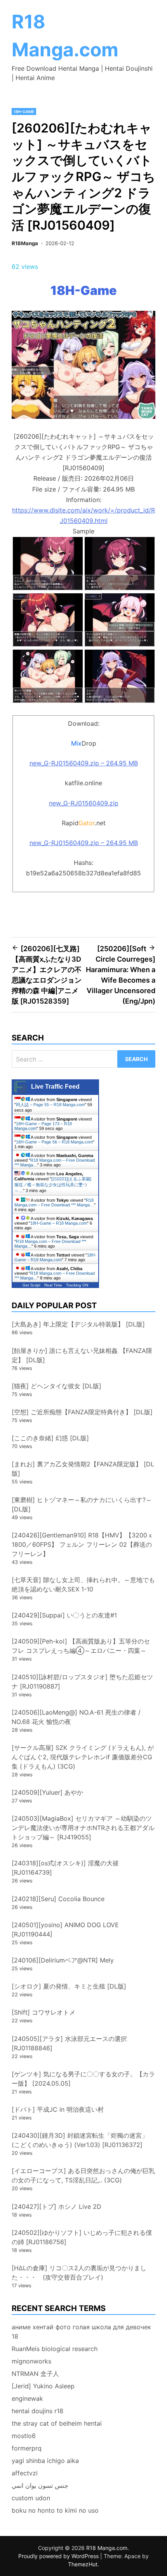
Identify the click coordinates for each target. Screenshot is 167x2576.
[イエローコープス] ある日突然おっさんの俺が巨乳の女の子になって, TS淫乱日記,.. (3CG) (83, 2175)
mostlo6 (24, 2436)
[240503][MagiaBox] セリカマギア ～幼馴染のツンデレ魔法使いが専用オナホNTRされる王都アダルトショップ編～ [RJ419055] (83, 1828)
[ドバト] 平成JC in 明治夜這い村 (58, 2109)
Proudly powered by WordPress (59, 2556)
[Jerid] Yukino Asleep (43, 2386)
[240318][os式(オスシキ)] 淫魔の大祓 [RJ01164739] (65, 1868)
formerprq (27, 2448)
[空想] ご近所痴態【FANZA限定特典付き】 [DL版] (82, 1412)
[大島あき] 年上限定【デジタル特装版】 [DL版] (78, 1324)
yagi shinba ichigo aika (45, 2461)
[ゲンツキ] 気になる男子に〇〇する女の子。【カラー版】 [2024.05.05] (83, 2079)
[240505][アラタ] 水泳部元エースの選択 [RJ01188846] (69, 2043)
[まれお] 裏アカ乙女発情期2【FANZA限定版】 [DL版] (83, 1469)
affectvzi (25, 2473)
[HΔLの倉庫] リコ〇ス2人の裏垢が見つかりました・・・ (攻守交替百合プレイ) (79, 2273)
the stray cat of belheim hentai (57, 2423)
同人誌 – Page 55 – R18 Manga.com (50, 1105)
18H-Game (24, 112)
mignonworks (31, 2361)
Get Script (31, 1285)
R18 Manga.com (107, 2548)
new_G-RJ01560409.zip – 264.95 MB (84, 763)
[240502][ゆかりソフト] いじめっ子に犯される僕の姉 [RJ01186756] (82, 2237)
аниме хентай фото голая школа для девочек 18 (81, 2332)
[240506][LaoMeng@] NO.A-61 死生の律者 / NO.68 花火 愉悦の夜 (76, 1717)
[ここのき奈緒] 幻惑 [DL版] (50, 1438)
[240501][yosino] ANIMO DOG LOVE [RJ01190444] (65, 1929)
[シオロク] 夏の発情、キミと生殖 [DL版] (69, 1986)
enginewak (27, 2398)
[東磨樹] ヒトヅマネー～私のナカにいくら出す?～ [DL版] (82, 1504)
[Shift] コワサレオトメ (43, 2012)
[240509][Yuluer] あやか (47, 1792)
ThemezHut (83, 2564)
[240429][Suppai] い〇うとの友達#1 (64, 1615)
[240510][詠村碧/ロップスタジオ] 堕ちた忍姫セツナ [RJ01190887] (82, 1682)
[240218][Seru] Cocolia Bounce (58, 1899)
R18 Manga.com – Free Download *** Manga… (54, 1203)
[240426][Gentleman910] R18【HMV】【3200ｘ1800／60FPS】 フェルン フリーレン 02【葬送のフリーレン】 (83, 1544)
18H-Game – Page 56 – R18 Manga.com (54, 1142)
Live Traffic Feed (55, 1087)
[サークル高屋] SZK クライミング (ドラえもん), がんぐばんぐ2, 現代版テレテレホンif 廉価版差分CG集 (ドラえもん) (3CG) (83, 1757)
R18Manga (25, 243)
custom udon (31, 2498)
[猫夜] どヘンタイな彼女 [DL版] (57, 1386)
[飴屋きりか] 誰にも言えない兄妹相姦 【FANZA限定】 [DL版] (82, 1355)
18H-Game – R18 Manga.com (59, 1223)
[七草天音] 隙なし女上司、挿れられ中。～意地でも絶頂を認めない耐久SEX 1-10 (83, 1584)
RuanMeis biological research (55, 2349)
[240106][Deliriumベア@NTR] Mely (63, 1960)
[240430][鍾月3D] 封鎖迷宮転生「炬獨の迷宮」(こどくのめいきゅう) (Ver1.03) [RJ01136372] (80, 2140)
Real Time (53, 1285)
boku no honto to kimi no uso (55, 2510)
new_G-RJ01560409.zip (84, 803)
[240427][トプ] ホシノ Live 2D (57, 2207)
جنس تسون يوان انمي (40, 2485)
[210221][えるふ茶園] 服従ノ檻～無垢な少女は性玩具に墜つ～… (53, 1185)
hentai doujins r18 (37, 2411)
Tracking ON (77, 1285)
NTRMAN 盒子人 (35, 2374)
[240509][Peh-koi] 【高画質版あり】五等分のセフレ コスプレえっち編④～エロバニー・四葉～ (81, 1646)
